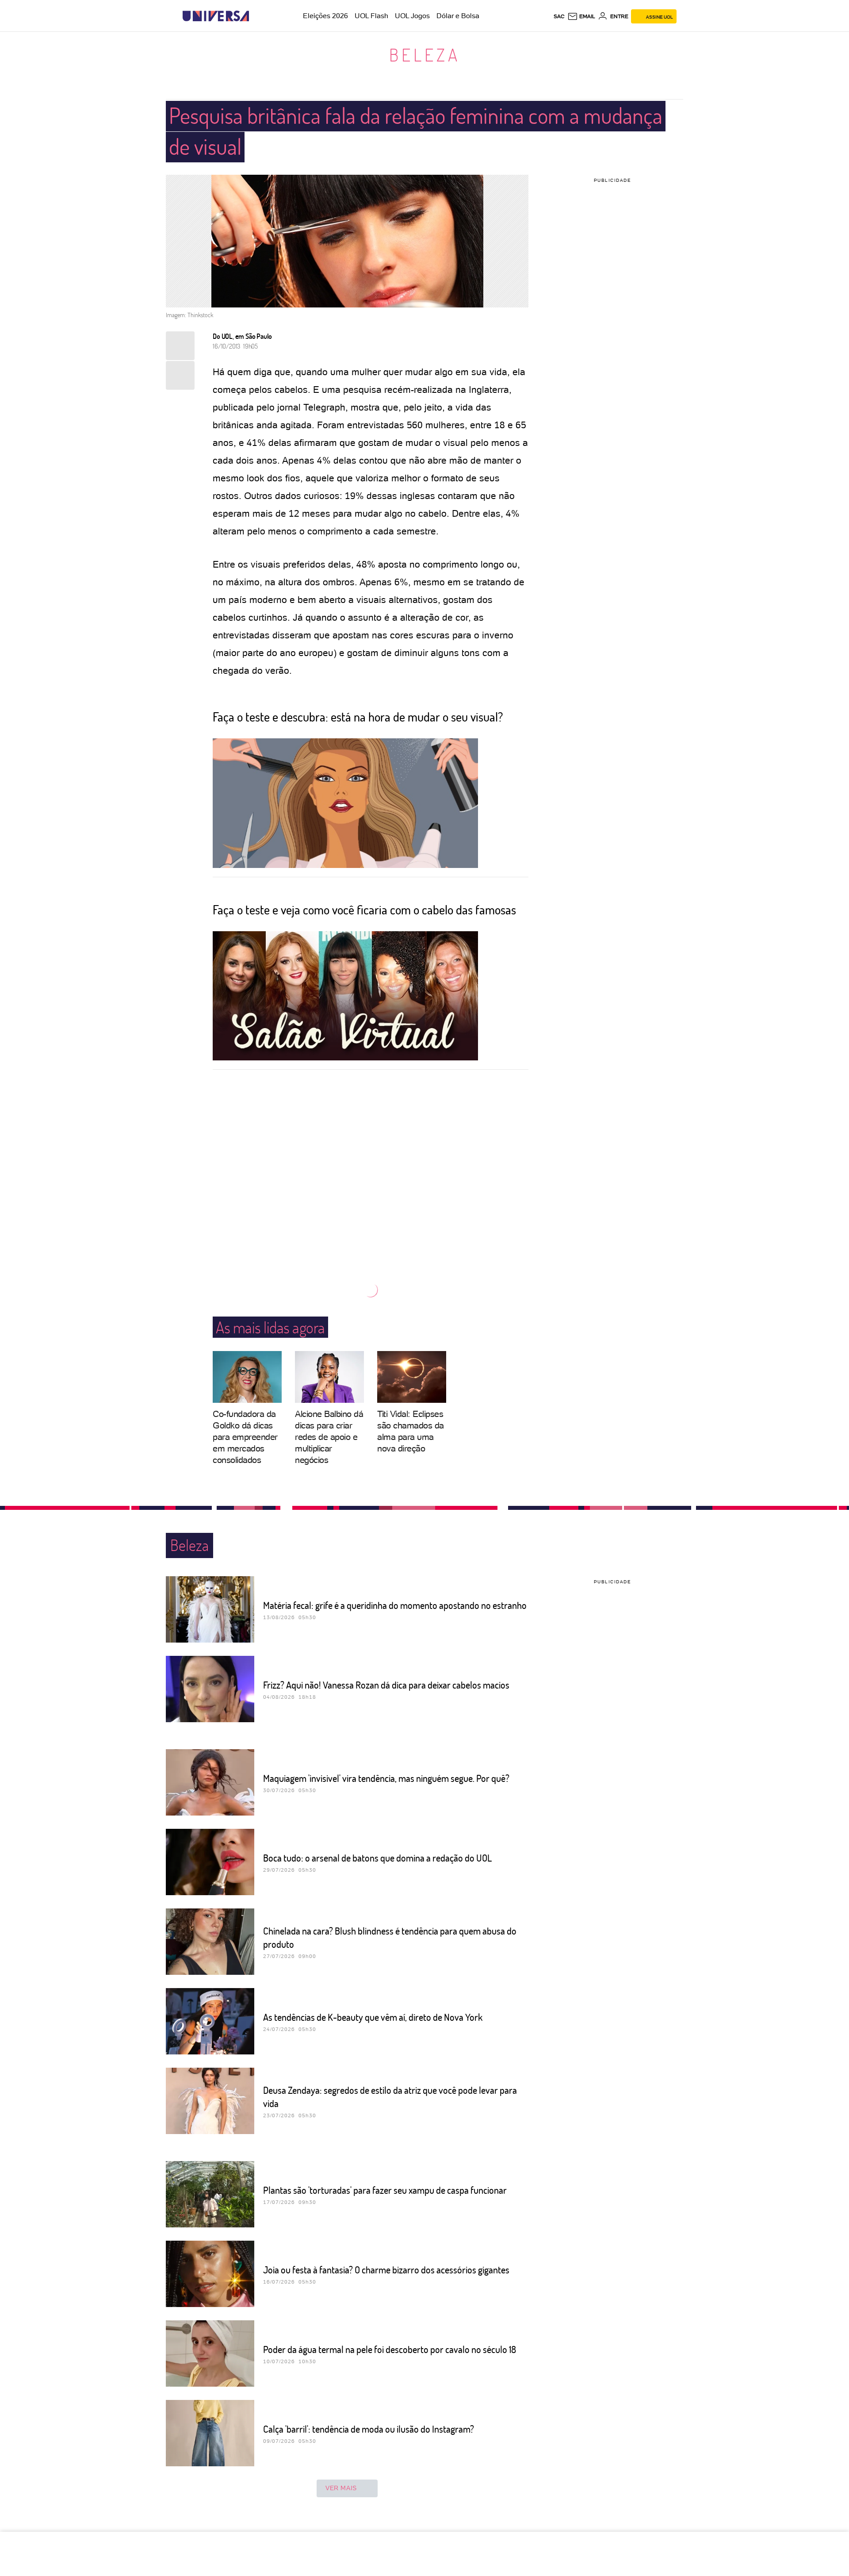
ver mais (341, 2488)
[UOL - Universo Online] (257, 16)
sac (559, 16)
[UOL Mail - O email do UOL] (581, 16)
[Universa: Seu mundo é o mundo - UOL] (216, 16)
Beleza (425, 54)
